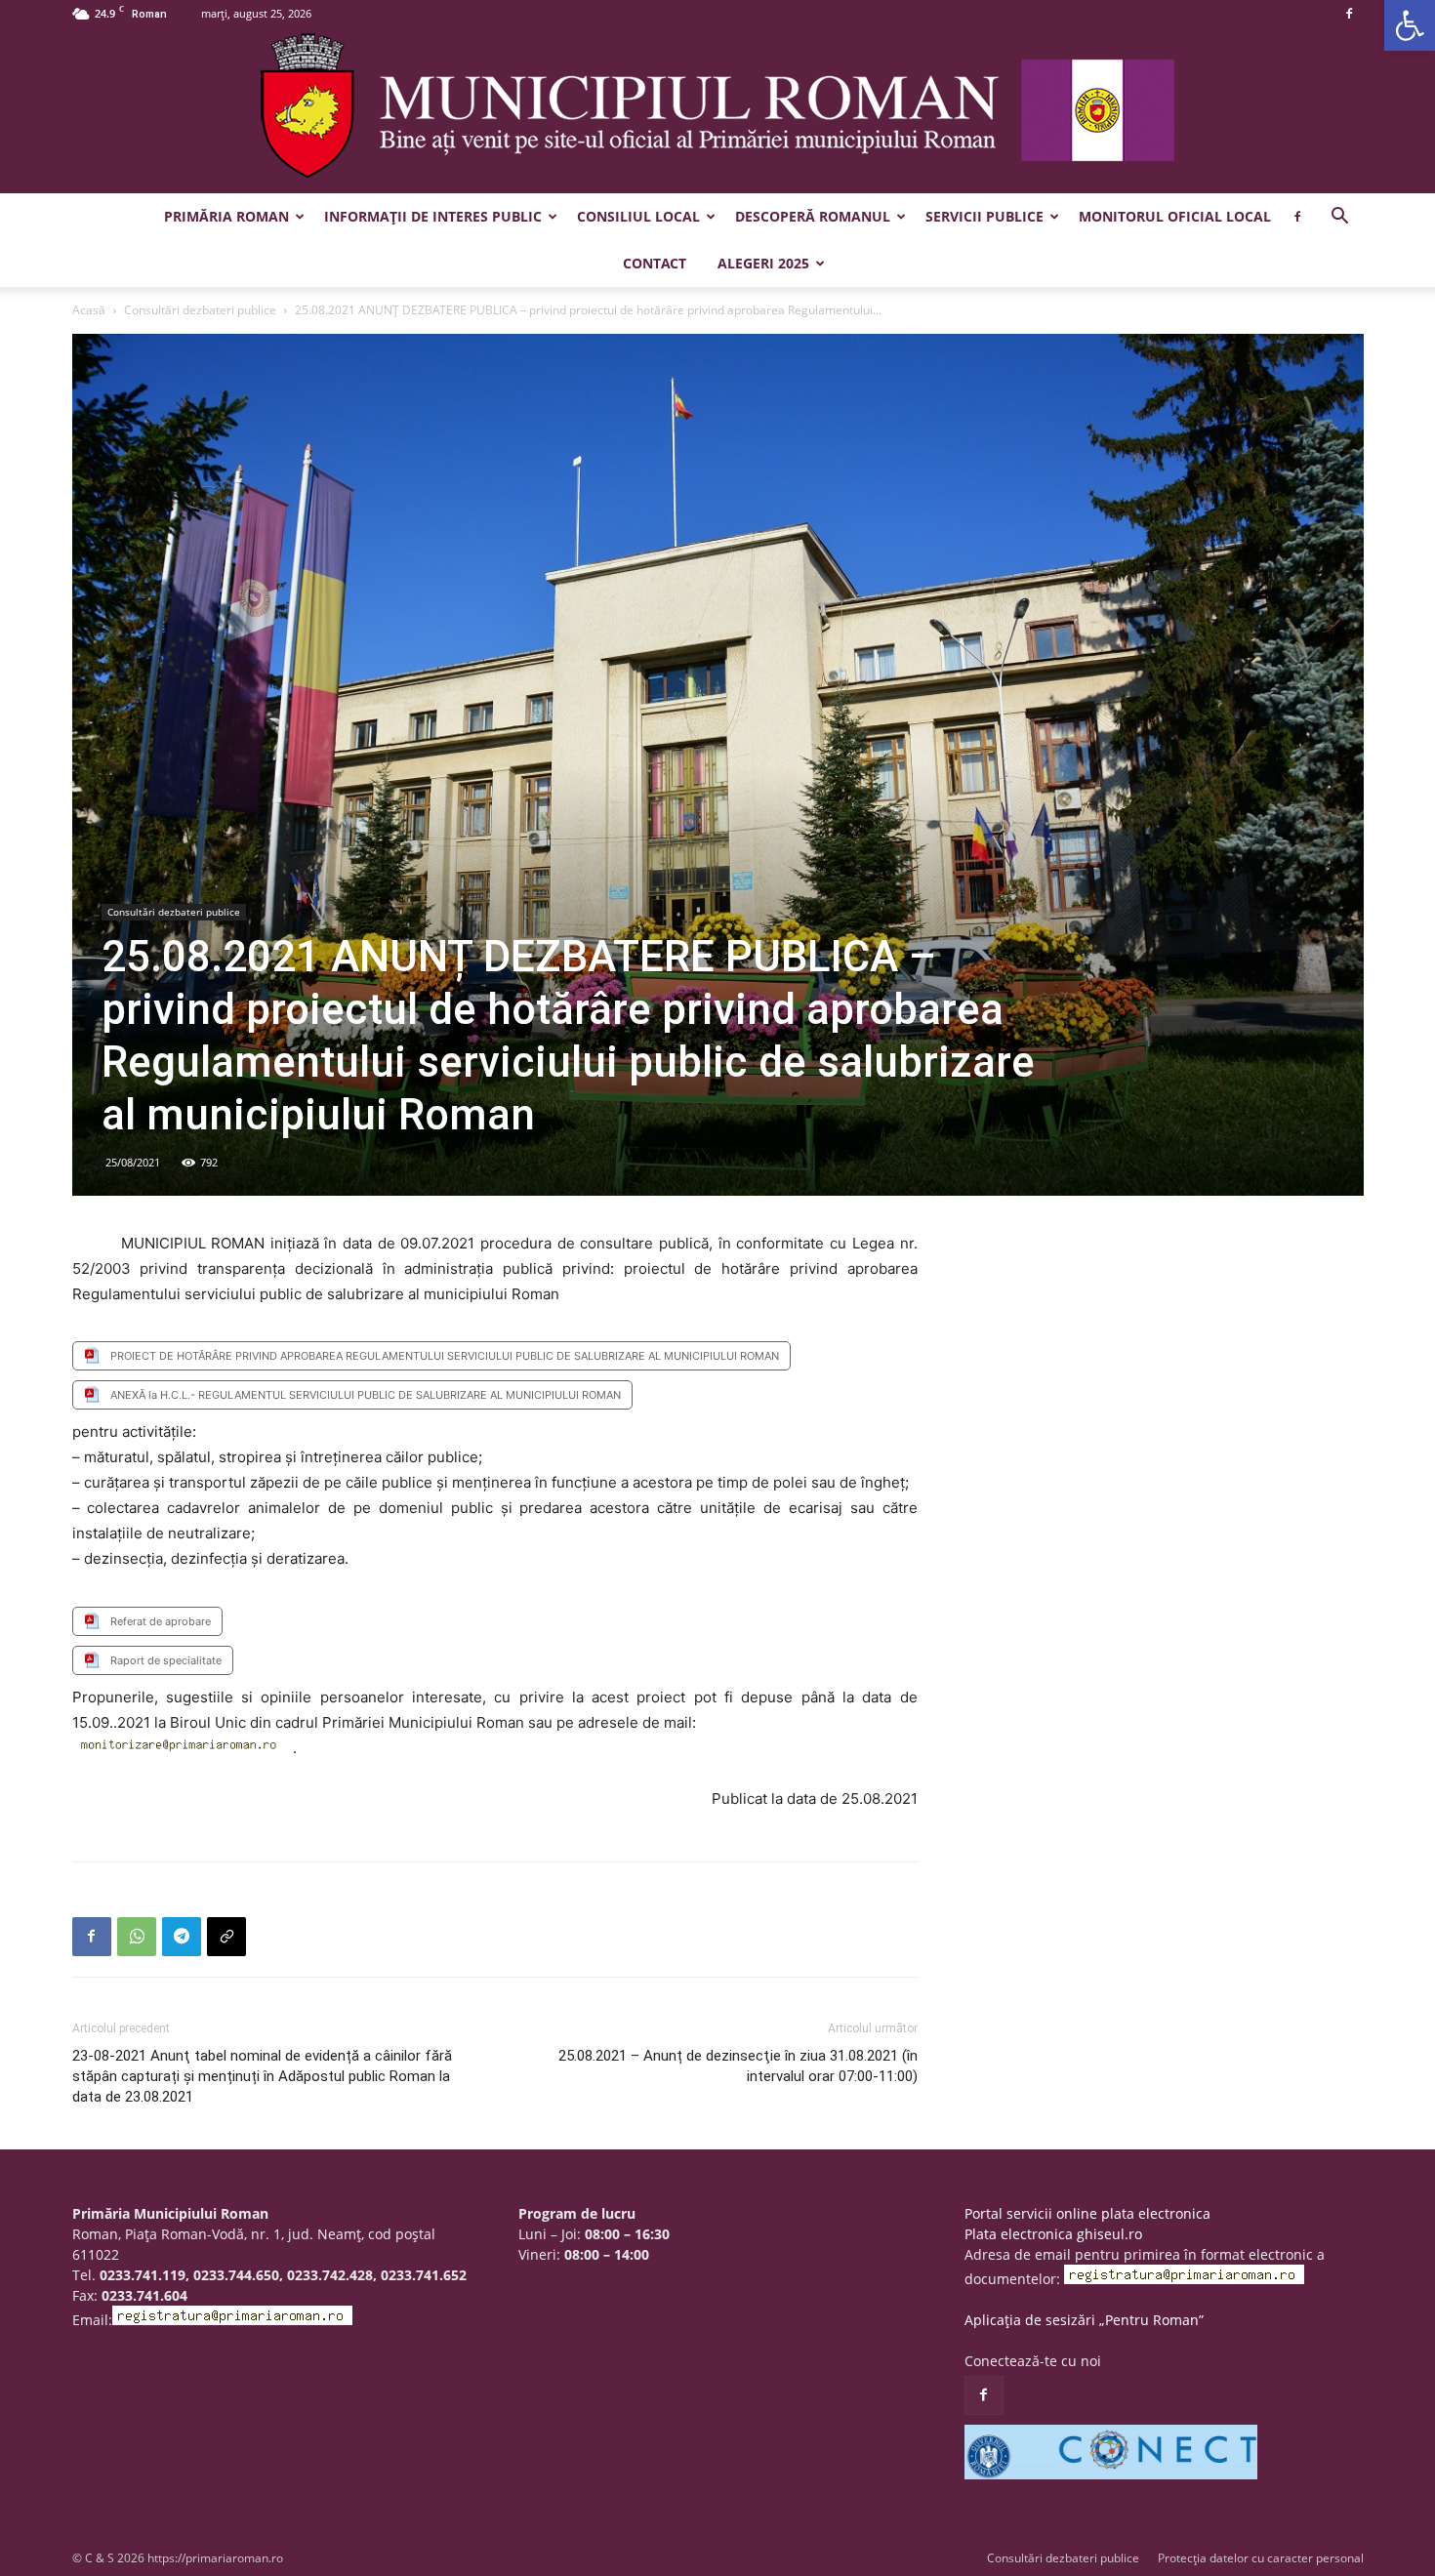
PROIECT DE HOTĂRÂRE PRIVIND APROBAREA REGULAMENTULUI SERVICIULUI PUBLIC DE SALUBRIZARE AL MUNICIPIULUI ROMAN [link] (445, 1356)
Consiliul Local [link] (638, 216)
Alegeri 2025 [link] (763, 263)
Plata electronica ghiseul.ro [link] (1053, 2234)
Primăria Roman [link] (226, 216)
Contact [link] (655, 263)
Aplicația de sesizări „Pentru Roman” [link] (1084, 2320)
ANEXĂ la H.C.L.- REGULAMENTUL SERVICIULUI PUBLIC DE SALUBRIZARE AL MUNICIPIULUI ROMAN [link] (366, 1395)
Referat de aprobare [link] (161, 1621)
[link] (1410, 25)
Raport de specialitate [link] (166, 1660)
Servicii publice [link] (984, 216)
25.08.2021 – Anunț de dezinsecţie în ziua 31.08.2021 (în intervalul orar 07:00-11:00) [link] (738, 2066)
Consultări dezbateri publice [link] (200, 310)
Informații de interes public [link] (433, 216)
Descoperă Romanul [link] (813, 216)
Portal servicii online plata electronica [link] (1087, 2213)
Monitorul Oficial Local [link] (1175, 216)
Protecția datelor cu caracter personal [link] (1261, 2558)
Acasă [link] (89, 310)
